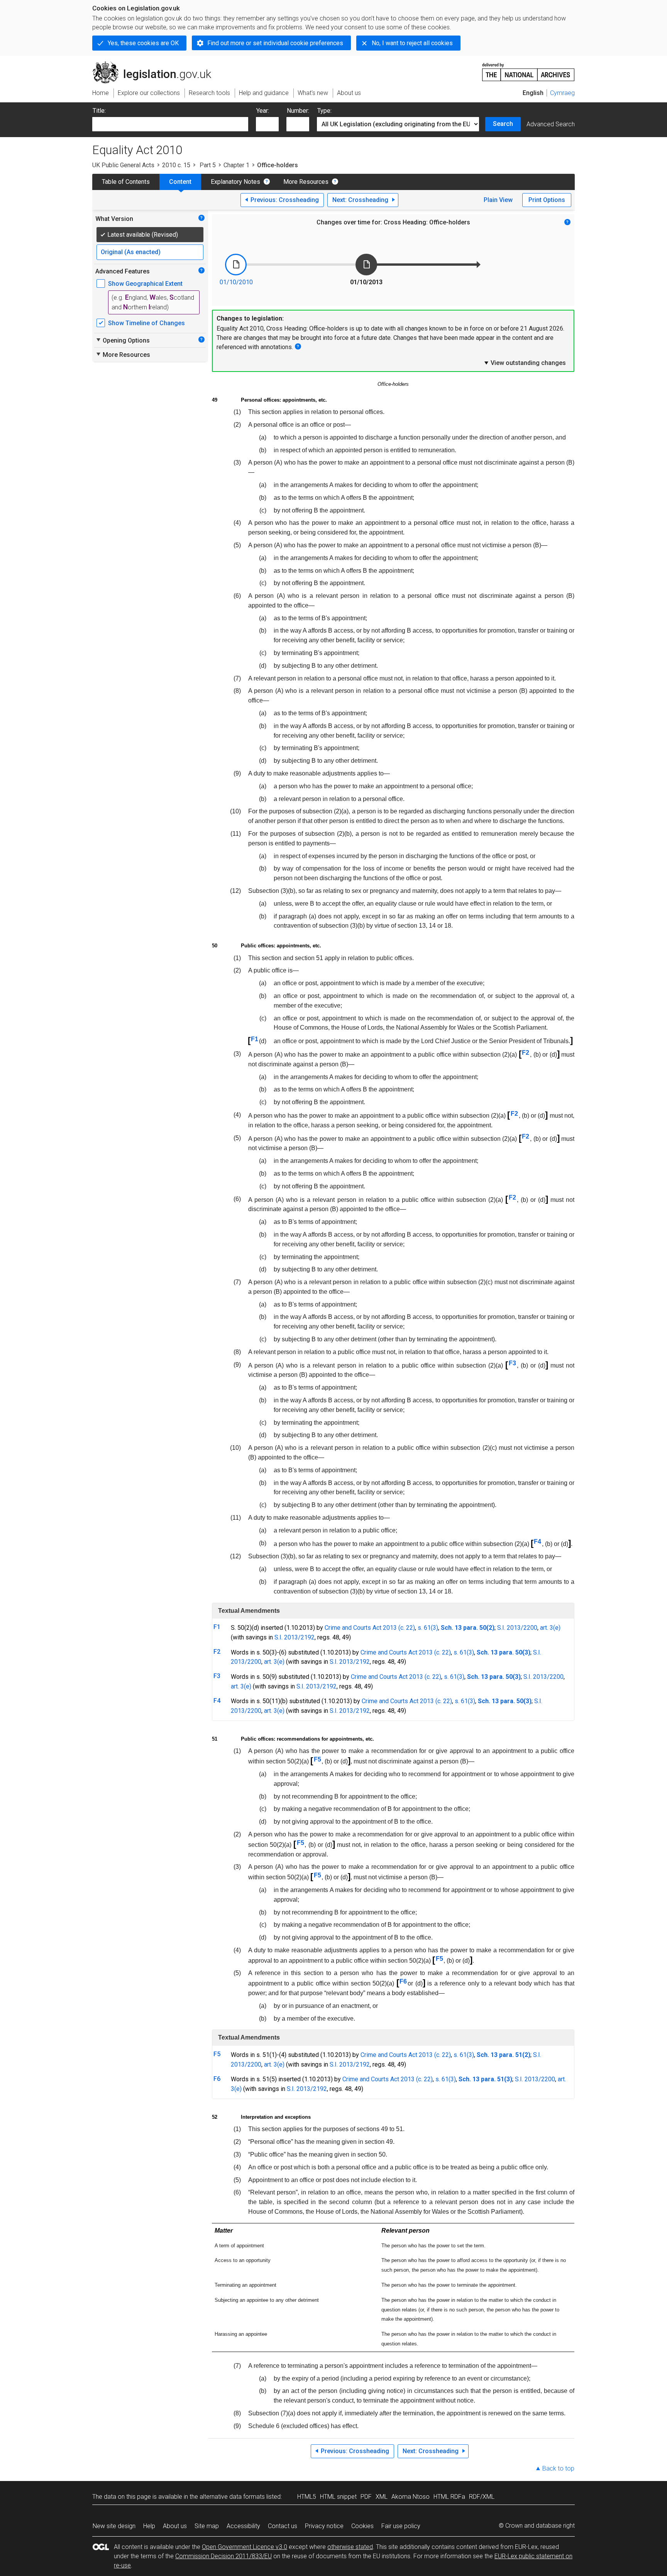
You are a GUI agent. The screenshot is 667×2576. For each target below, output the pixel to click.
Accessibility (243, 2526)
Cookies (362, 2526)
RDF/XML (482, 2497)
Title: (99, 111)
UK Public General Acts (123, 165)
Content (180, 182)
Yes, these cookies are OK (143, 43)
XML (382, 2497)
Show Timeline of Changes (146, 323)
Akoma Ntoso (411, 2497)
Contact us (283, 2526)
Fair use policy (401, 2526)
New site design (114, 2526)
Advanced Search (551, 124)
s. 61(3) (428, 1628)
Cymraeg (562, 93)
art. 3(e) (550, 1628)
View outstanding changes (525, 363)
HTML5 (307, 2497)
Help (149, 2526)
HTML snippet (338, 2497)
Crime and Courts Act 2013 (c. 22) (370, 1628)
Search (503, 124)
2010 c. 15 (176, 165)
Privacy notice (324, 2526)
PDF (366, 2497)
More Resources (306, 182)
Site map (207, 2526)
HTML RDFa (449, 2497)
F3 (512, 1363)
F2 (526, 1053)
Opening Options (123, 340)
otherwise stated (350, 2547)
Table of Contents (126, 182)
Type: (324, 111)
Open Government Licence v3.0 (245, 2547)
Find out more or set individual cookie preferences (275, 43)
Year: (263, 111)
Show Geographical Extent (145, 284)
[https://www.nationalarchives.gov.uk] (528, 69)
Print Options (547, 200)
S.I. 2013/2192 (295, 1637)
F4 (537, 1542)
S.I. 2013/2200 (517, 1628)
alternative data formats (232, 2497)
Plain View (498, 200)
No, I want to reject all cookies (412, 43)
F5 (317, 1759)
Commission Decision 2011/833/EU (223, 2556)
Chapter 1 (236, 165)
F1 (255, 1039)
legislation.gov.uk (156, 64)
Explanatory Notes (235, 182)
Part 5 (207, 165)
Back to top (558, 2468)
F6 (403, 1981)
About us (175, 2526)
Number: (298, 111)
